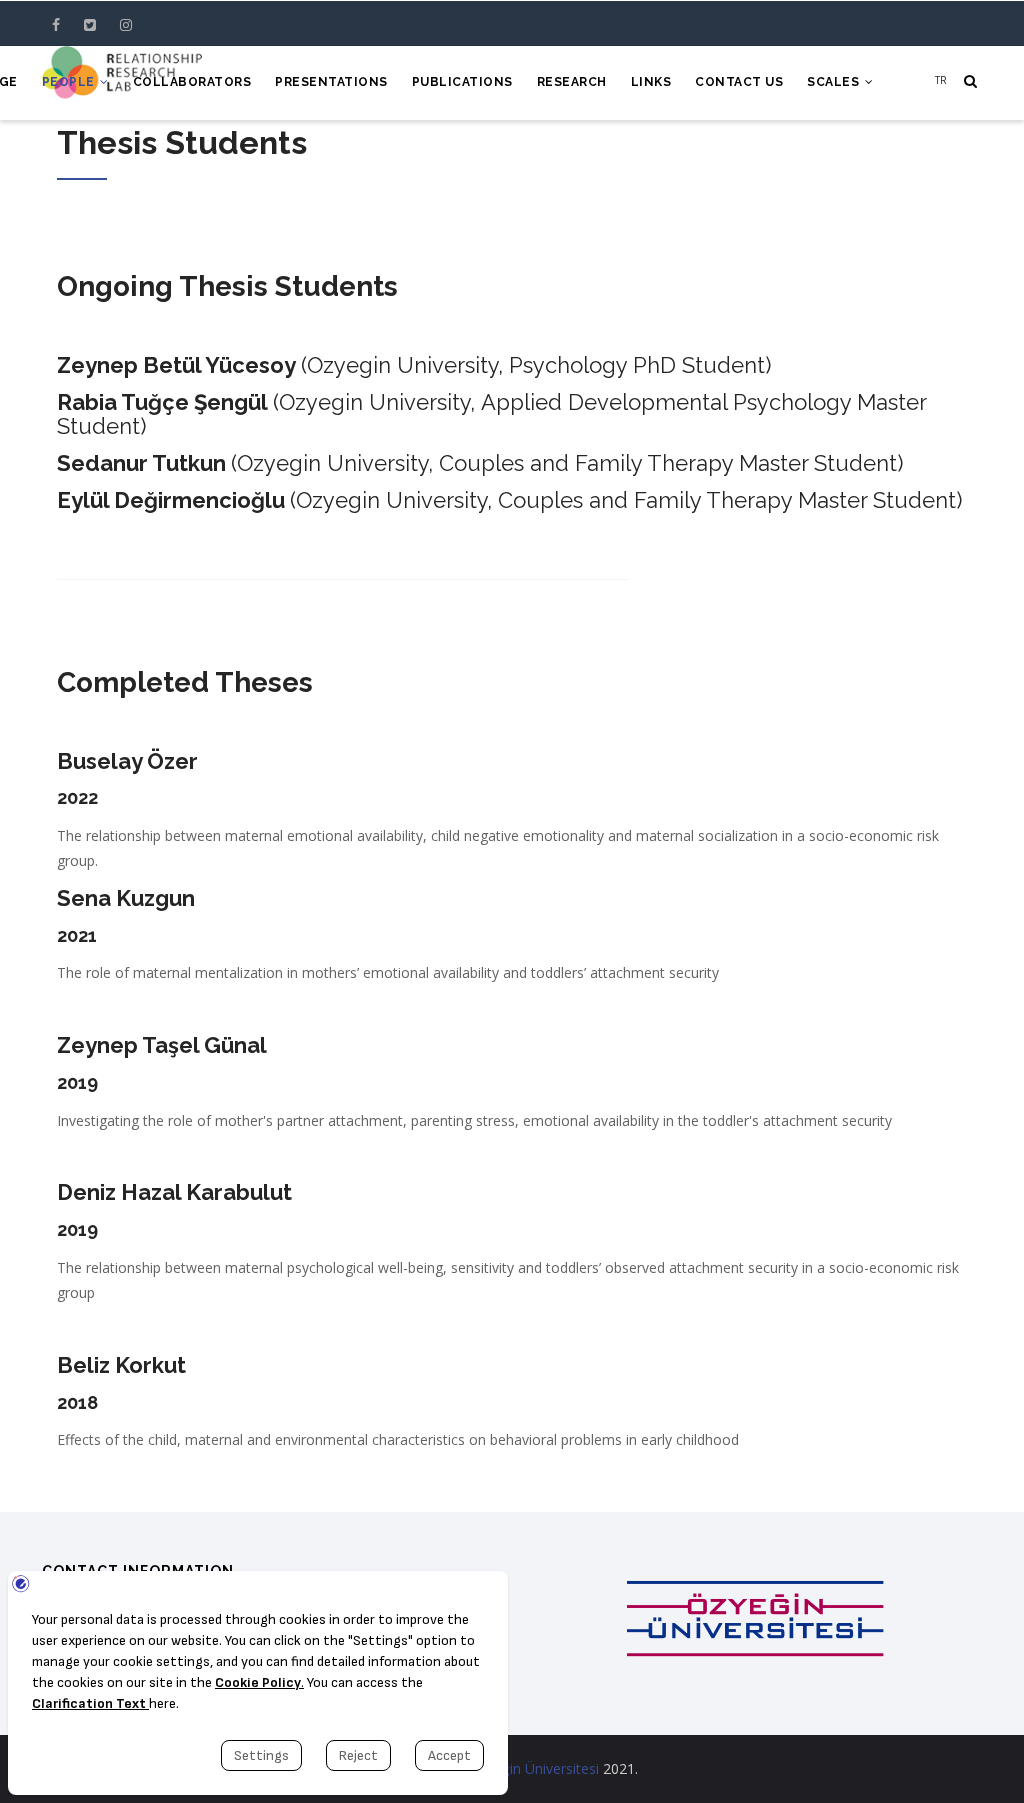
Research (572, 82)
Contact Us (739, 82)
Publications (462, 82)
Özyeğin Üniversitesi (534, 1768)
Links (651, 82)
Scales (835, 82)
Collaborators (192, 82)
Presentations (331, 82)
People (70, 82)
